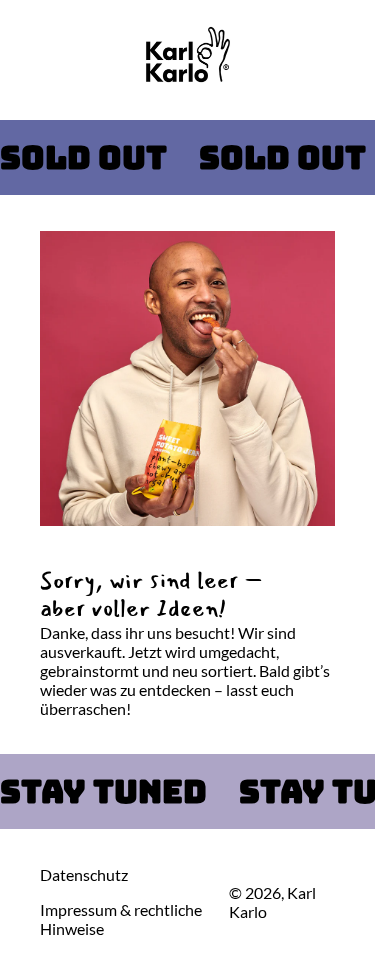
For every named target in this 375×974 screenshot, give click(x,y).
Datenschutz (84, 874)
